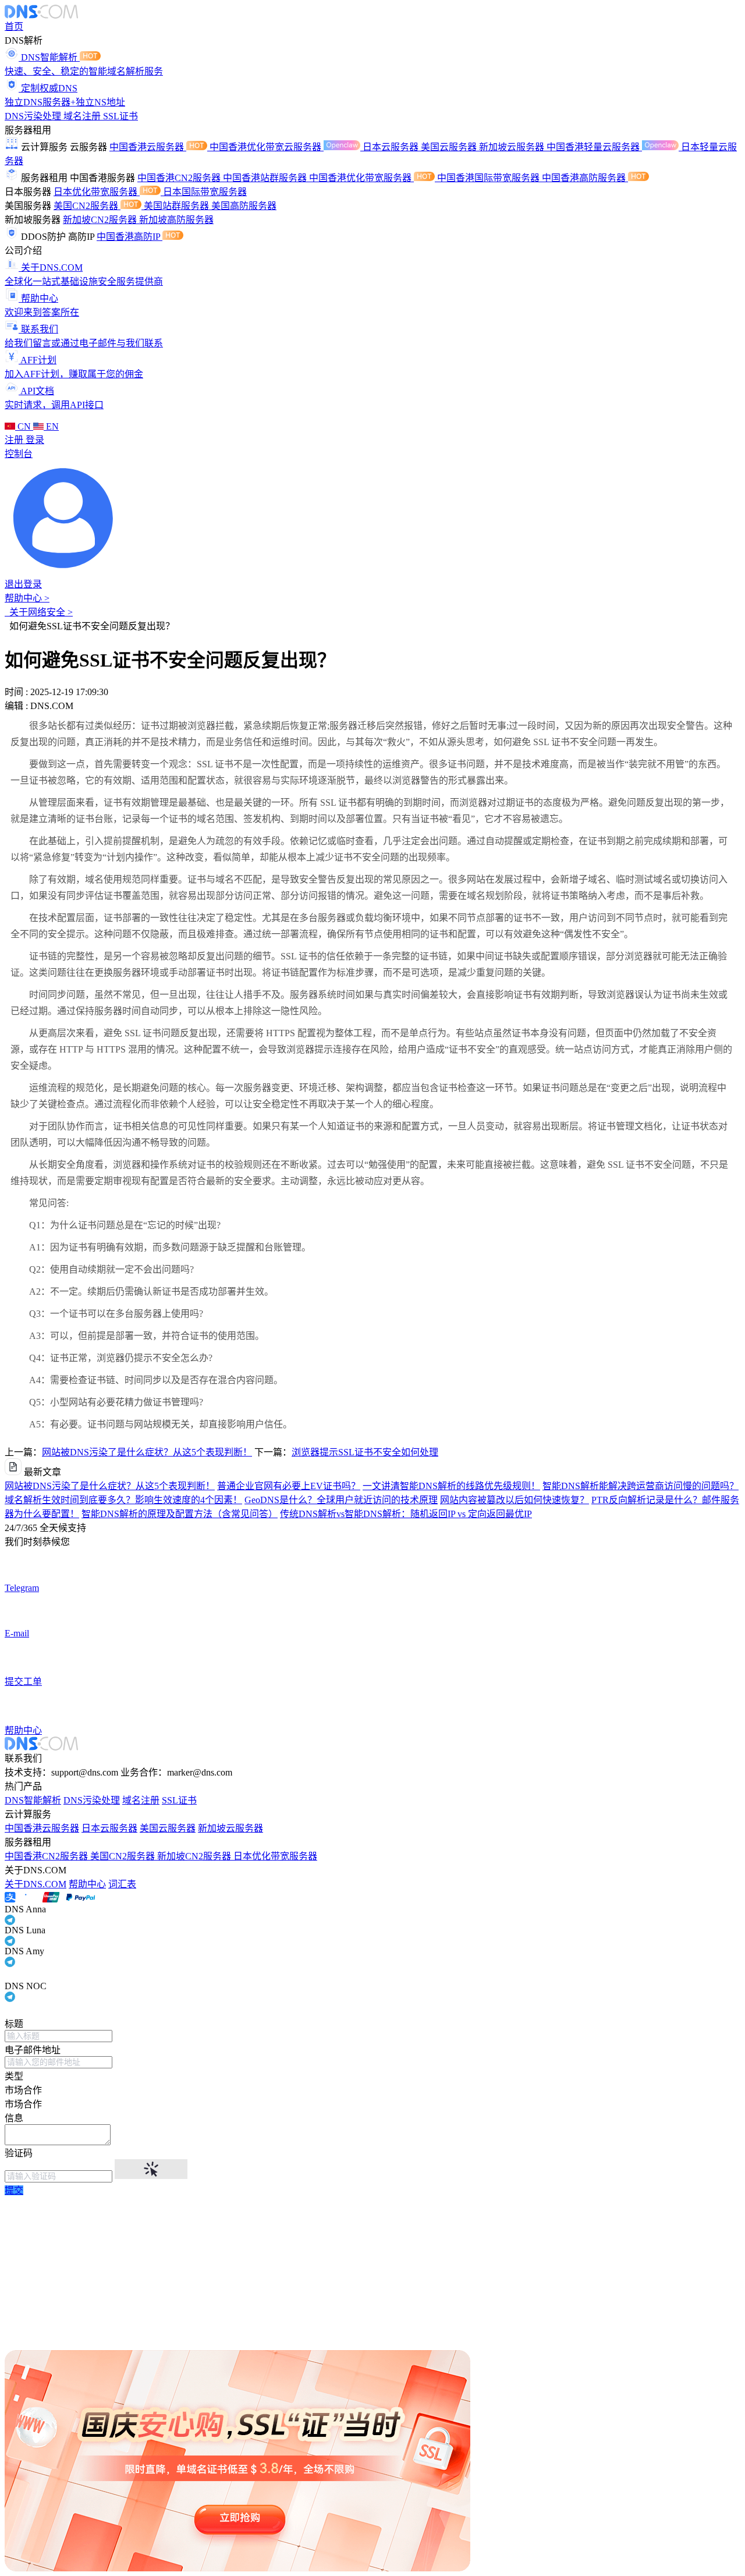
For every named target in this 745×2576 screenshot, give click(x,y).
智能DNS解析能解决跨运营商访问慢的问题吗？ (641, 1486)
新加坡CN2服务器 (101, 220)
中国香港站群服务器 (266, 178)
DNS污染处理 (34, 116)
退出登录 (23, 584)
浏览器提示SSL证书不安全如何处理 (365, 1452)
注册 (15, 440)
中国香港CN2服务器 (180, 178)
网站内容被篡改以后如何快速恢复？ (515, 1500)
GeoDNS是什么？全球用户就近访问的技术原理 (341, 1500)
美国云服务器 (450, 147)
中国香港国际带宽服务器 (489, 178)
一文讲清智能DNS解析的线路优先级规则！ (451, 1486)
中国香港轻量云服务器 (594, 147)
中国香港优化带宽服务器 (361, 178)
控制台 (19, 454)
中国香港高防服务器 (585, 178)
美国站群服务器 (178, 206)
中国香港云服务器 (148, 147)
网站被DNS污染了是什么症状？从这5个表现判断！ (147, 1452)
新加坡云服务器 (513, 147)
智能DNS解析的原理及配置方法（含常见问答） (180, 1514)
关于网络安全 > (39, 612)
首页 (14, 26)
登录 (35, 440)
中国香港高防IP (130, 237)
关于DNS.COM (36, 1884)
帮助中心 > (27, 598)
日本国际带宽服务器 (205, 192)
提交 (14, 2190)
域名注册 (83, 116)
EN (51, 426)
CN (24, 426)
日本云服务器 (392, 147)
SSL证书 (120, 116)
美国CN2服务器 (87, 206)
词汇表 (122, 1884)
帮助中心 (87, 1884)
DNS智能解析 (33, 1800)
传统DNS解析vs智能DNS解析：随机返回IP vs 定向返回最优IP (406, 1514)
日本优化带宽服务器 (97, 192)
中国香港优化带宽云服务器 (267, 147)
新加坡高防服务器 (176, 220)
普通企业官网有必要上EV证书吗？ (289, 1486)
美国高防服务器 (244, 206)
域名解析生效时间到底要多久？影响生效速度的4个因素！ (123, 1500)
